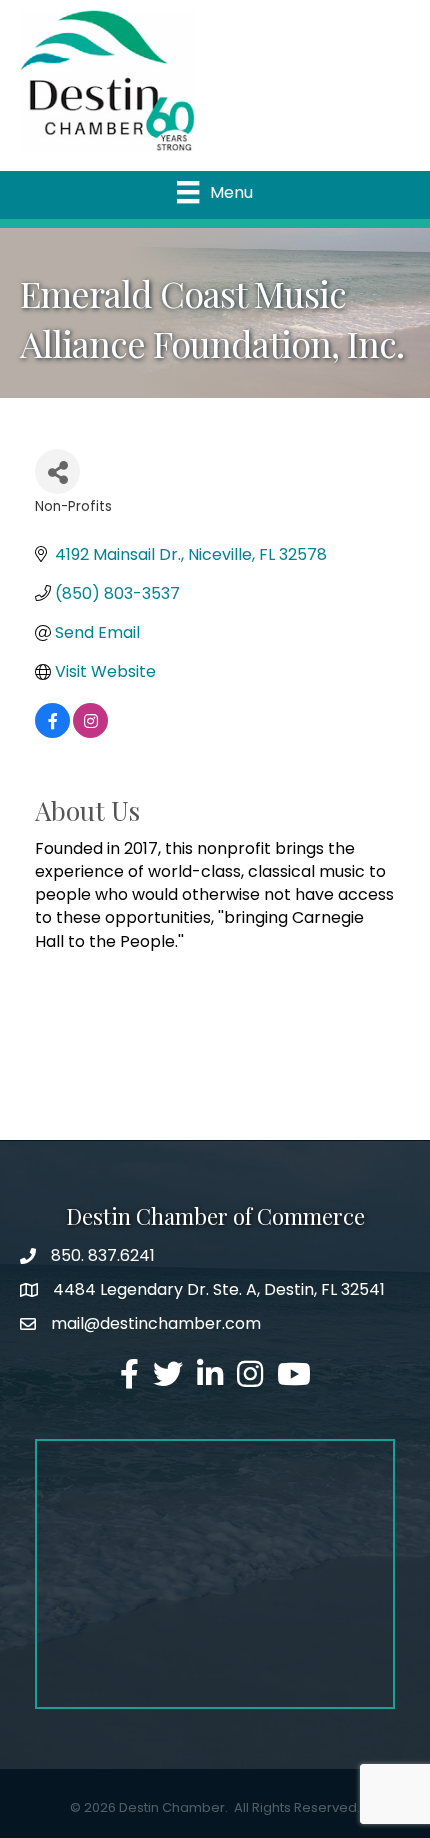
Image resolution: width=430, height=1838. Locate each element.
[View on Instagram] (90, 732)
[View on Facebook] (52, 732)
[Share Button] (57, 471)
